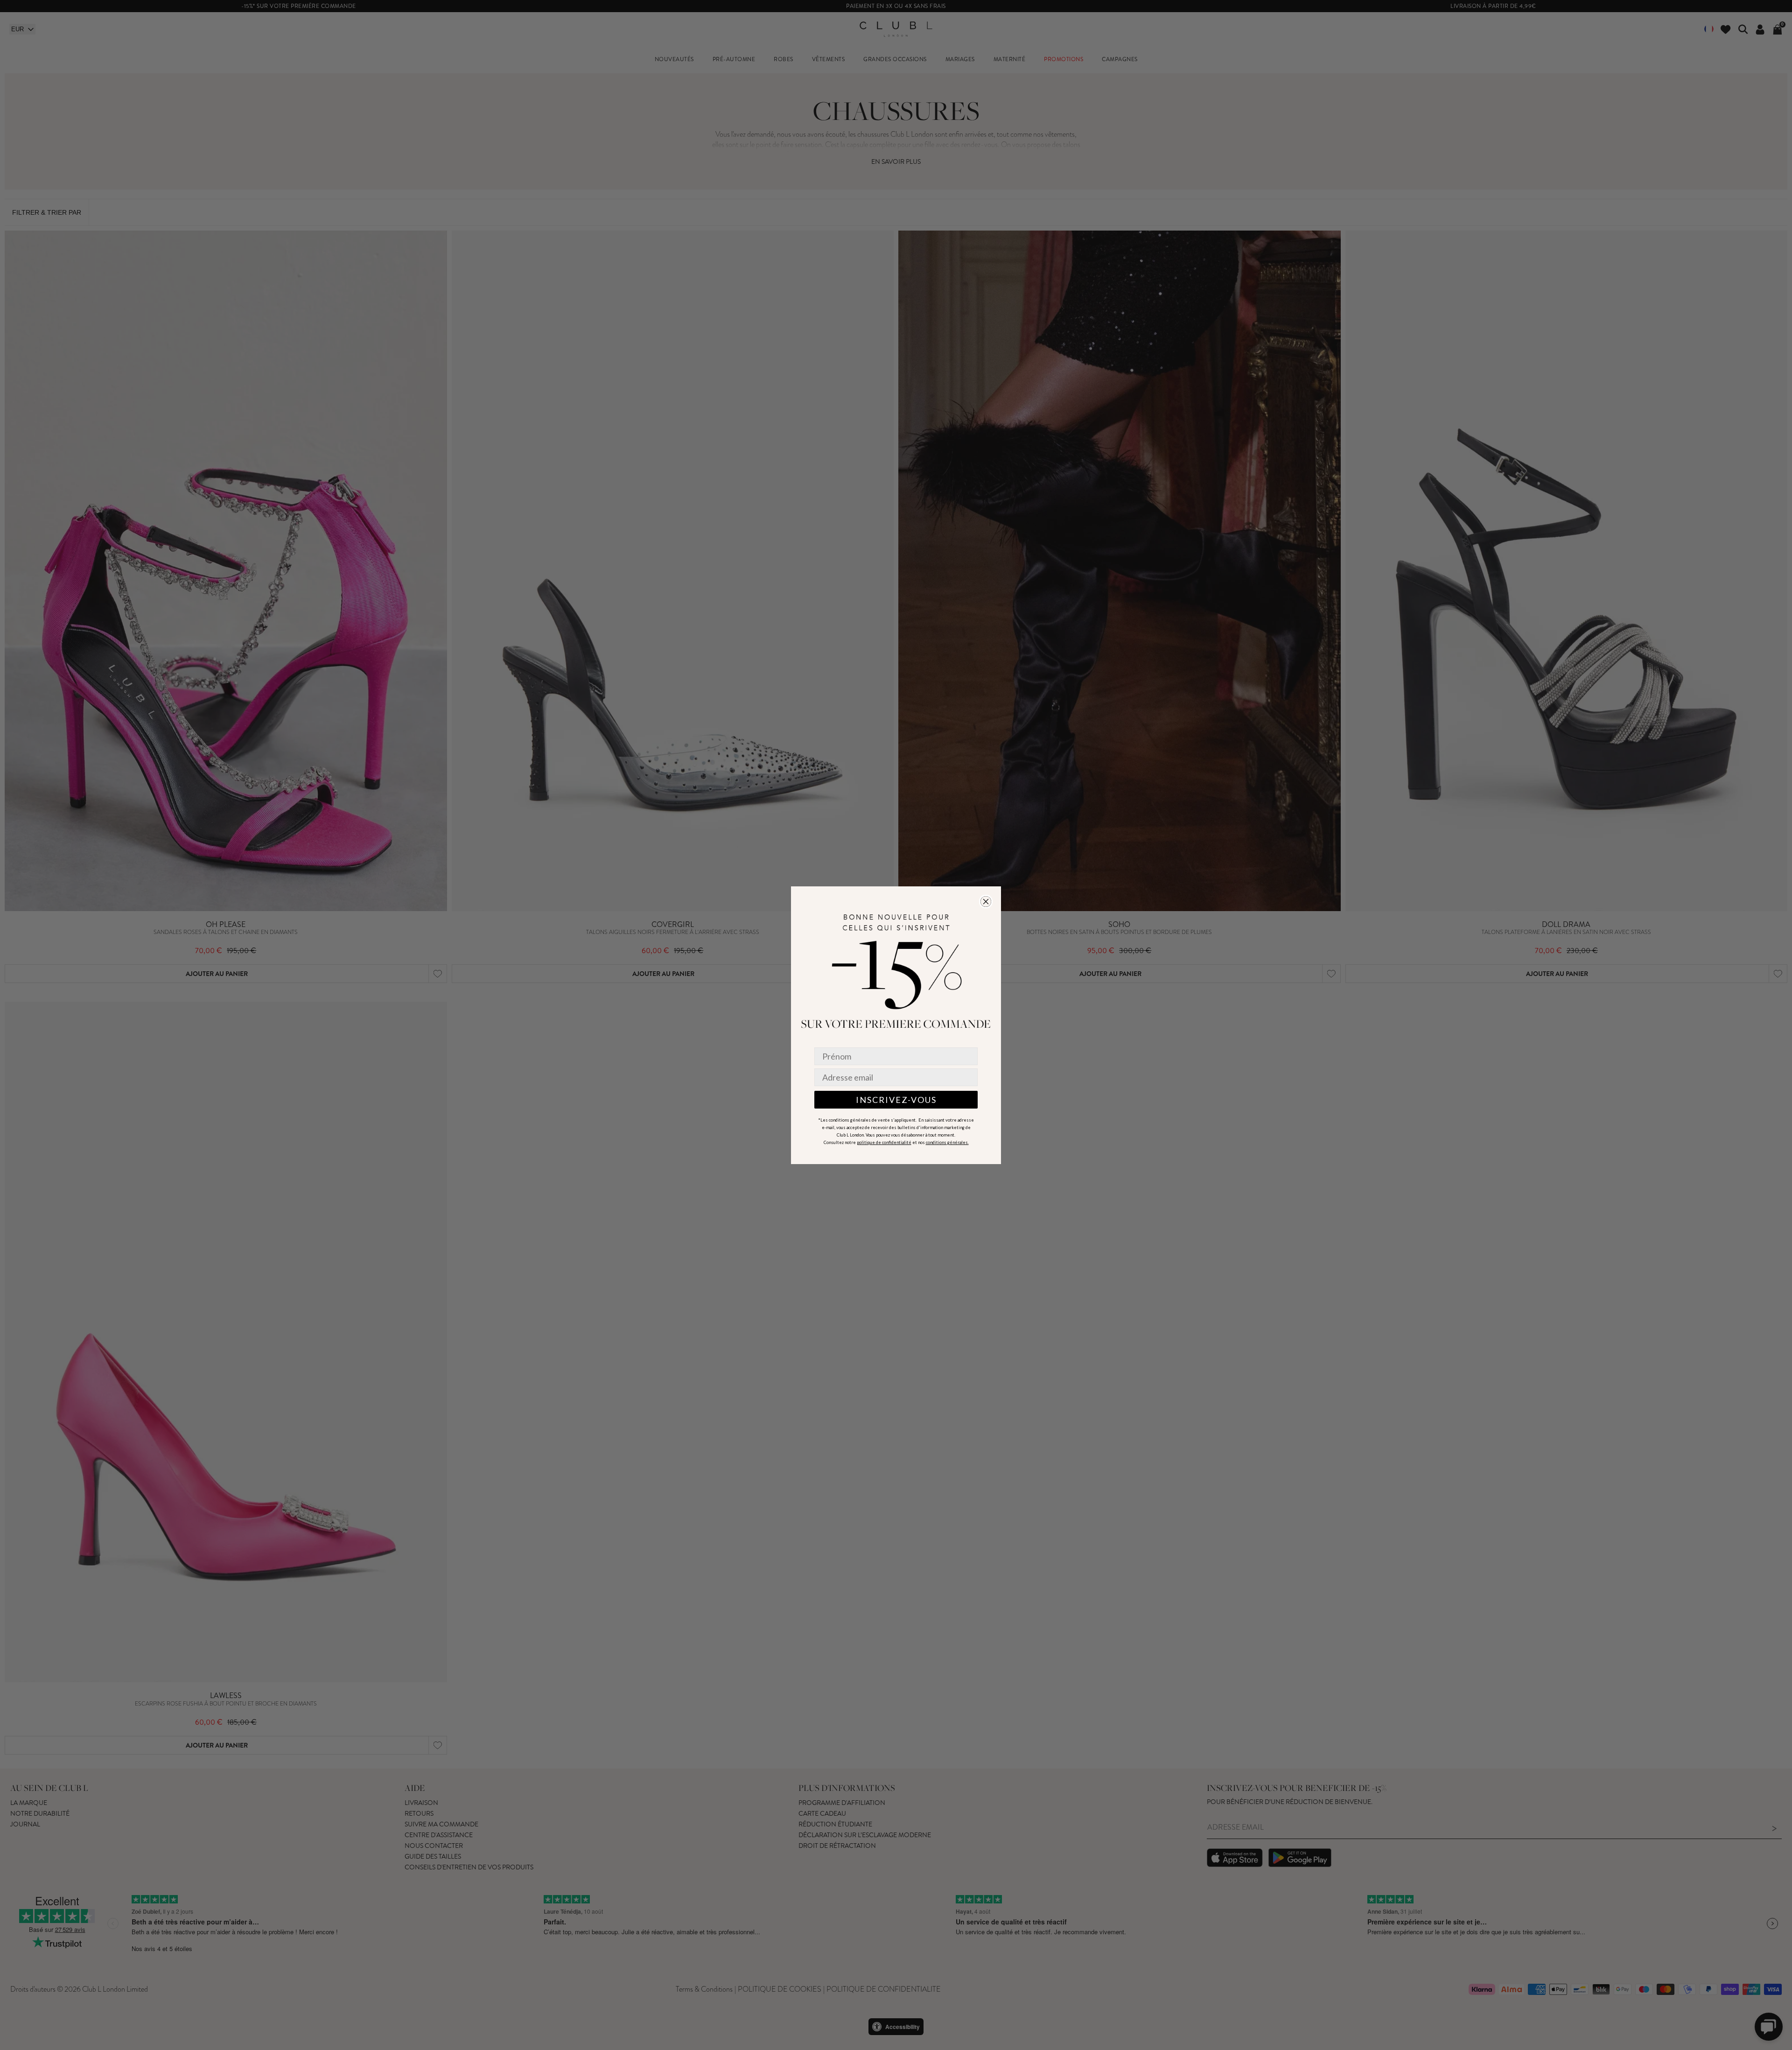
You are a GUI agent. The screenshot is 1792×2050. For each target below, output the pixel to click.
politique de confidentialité (884, 1142)
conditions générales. (947, 1142)
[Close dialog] (986, 902)
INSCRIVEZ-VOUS (896, 1100)
